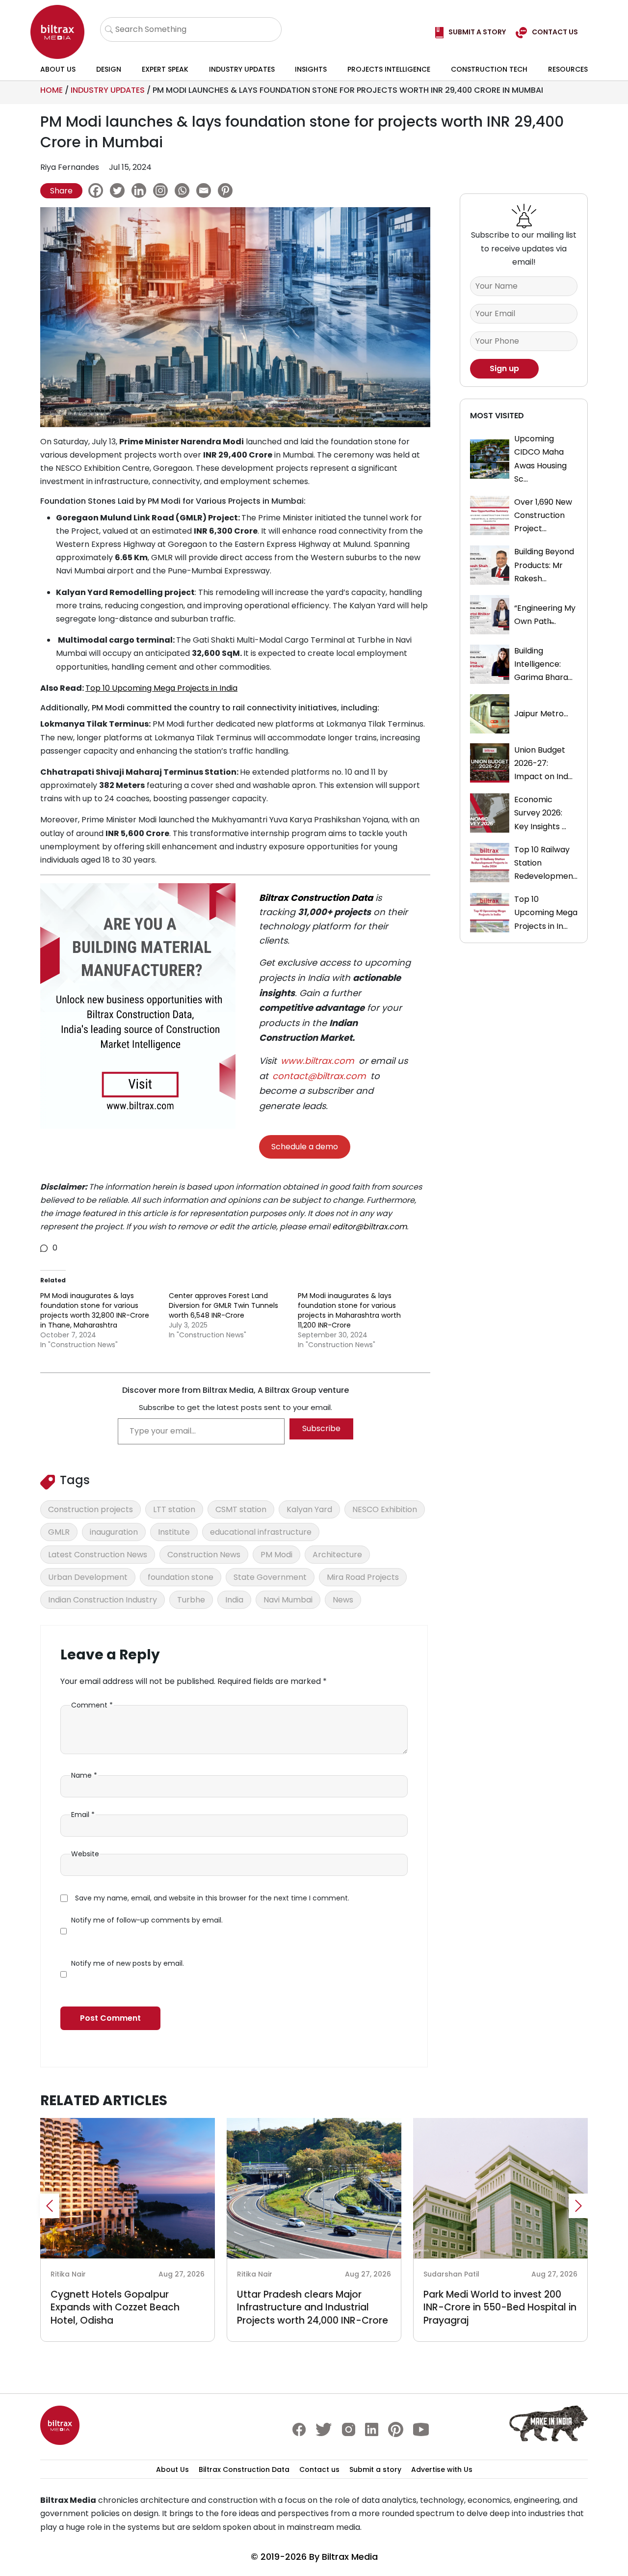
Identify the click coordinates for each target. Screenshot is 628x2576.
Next (578, 2206)
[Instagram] (163, 190)
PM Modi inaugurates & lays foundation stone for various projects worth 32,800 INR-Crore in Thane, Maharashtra (95, 1310)
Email (83, 1815)
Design (109, 69)
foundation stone (181, 1577)
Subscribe (321, 1428)
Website (85, 1854)
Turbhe (191, 1600)
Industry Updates (242, 69)
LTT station (174, 1509)
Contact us (319, 2469)
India (234, 1600)
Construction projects (91, 1509)
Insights (311, 69)
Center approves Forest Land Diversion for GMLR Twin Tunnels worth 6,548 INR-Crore (223, 1305)
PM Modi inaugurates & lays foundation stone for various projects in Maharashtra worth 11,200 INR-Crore (349, 1310)
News (343, 1600)
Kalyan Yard (309, 1509)
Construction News (204, 1555)
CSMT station (241, 1509)
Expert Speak (165, 69)
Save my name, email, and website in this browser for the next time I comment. (212, 1898)
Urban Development (88, 1577)
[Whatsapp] (184, 190)
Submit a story (375, 2469)
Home (52, 90)
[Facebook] (98, 190)
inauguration (114, 1532)
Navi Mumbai (288, 1600)
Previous (50, 2206)
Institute (174, 1532)
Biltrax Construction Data (316, 898)
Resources (568, 69)
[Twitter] (120, 190)
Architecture (337, 1555)
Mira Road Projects (363, 1577)
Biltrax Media (350, 2557)
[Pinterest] (228, 190)
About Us (58, 69)
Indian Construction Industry (103, 1600)
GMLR (59, 1532)
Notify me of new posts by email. (128, 1963)
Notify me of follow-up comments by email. (147, 1920)
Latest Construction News (98, 1555)
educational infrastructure (261, 1532)
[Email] (206, 190)
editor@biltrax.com (369, 1227)
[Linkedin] (141, 190)
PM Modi (276, 1555)
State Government (270, 1577)
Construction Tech (489, 69)
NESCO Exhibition (385, 1509)
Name (84, 1775)
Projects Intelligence (389, 69)
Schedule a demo (305, 1147)
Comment (92, 1705)
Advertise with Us (442, 2469)
